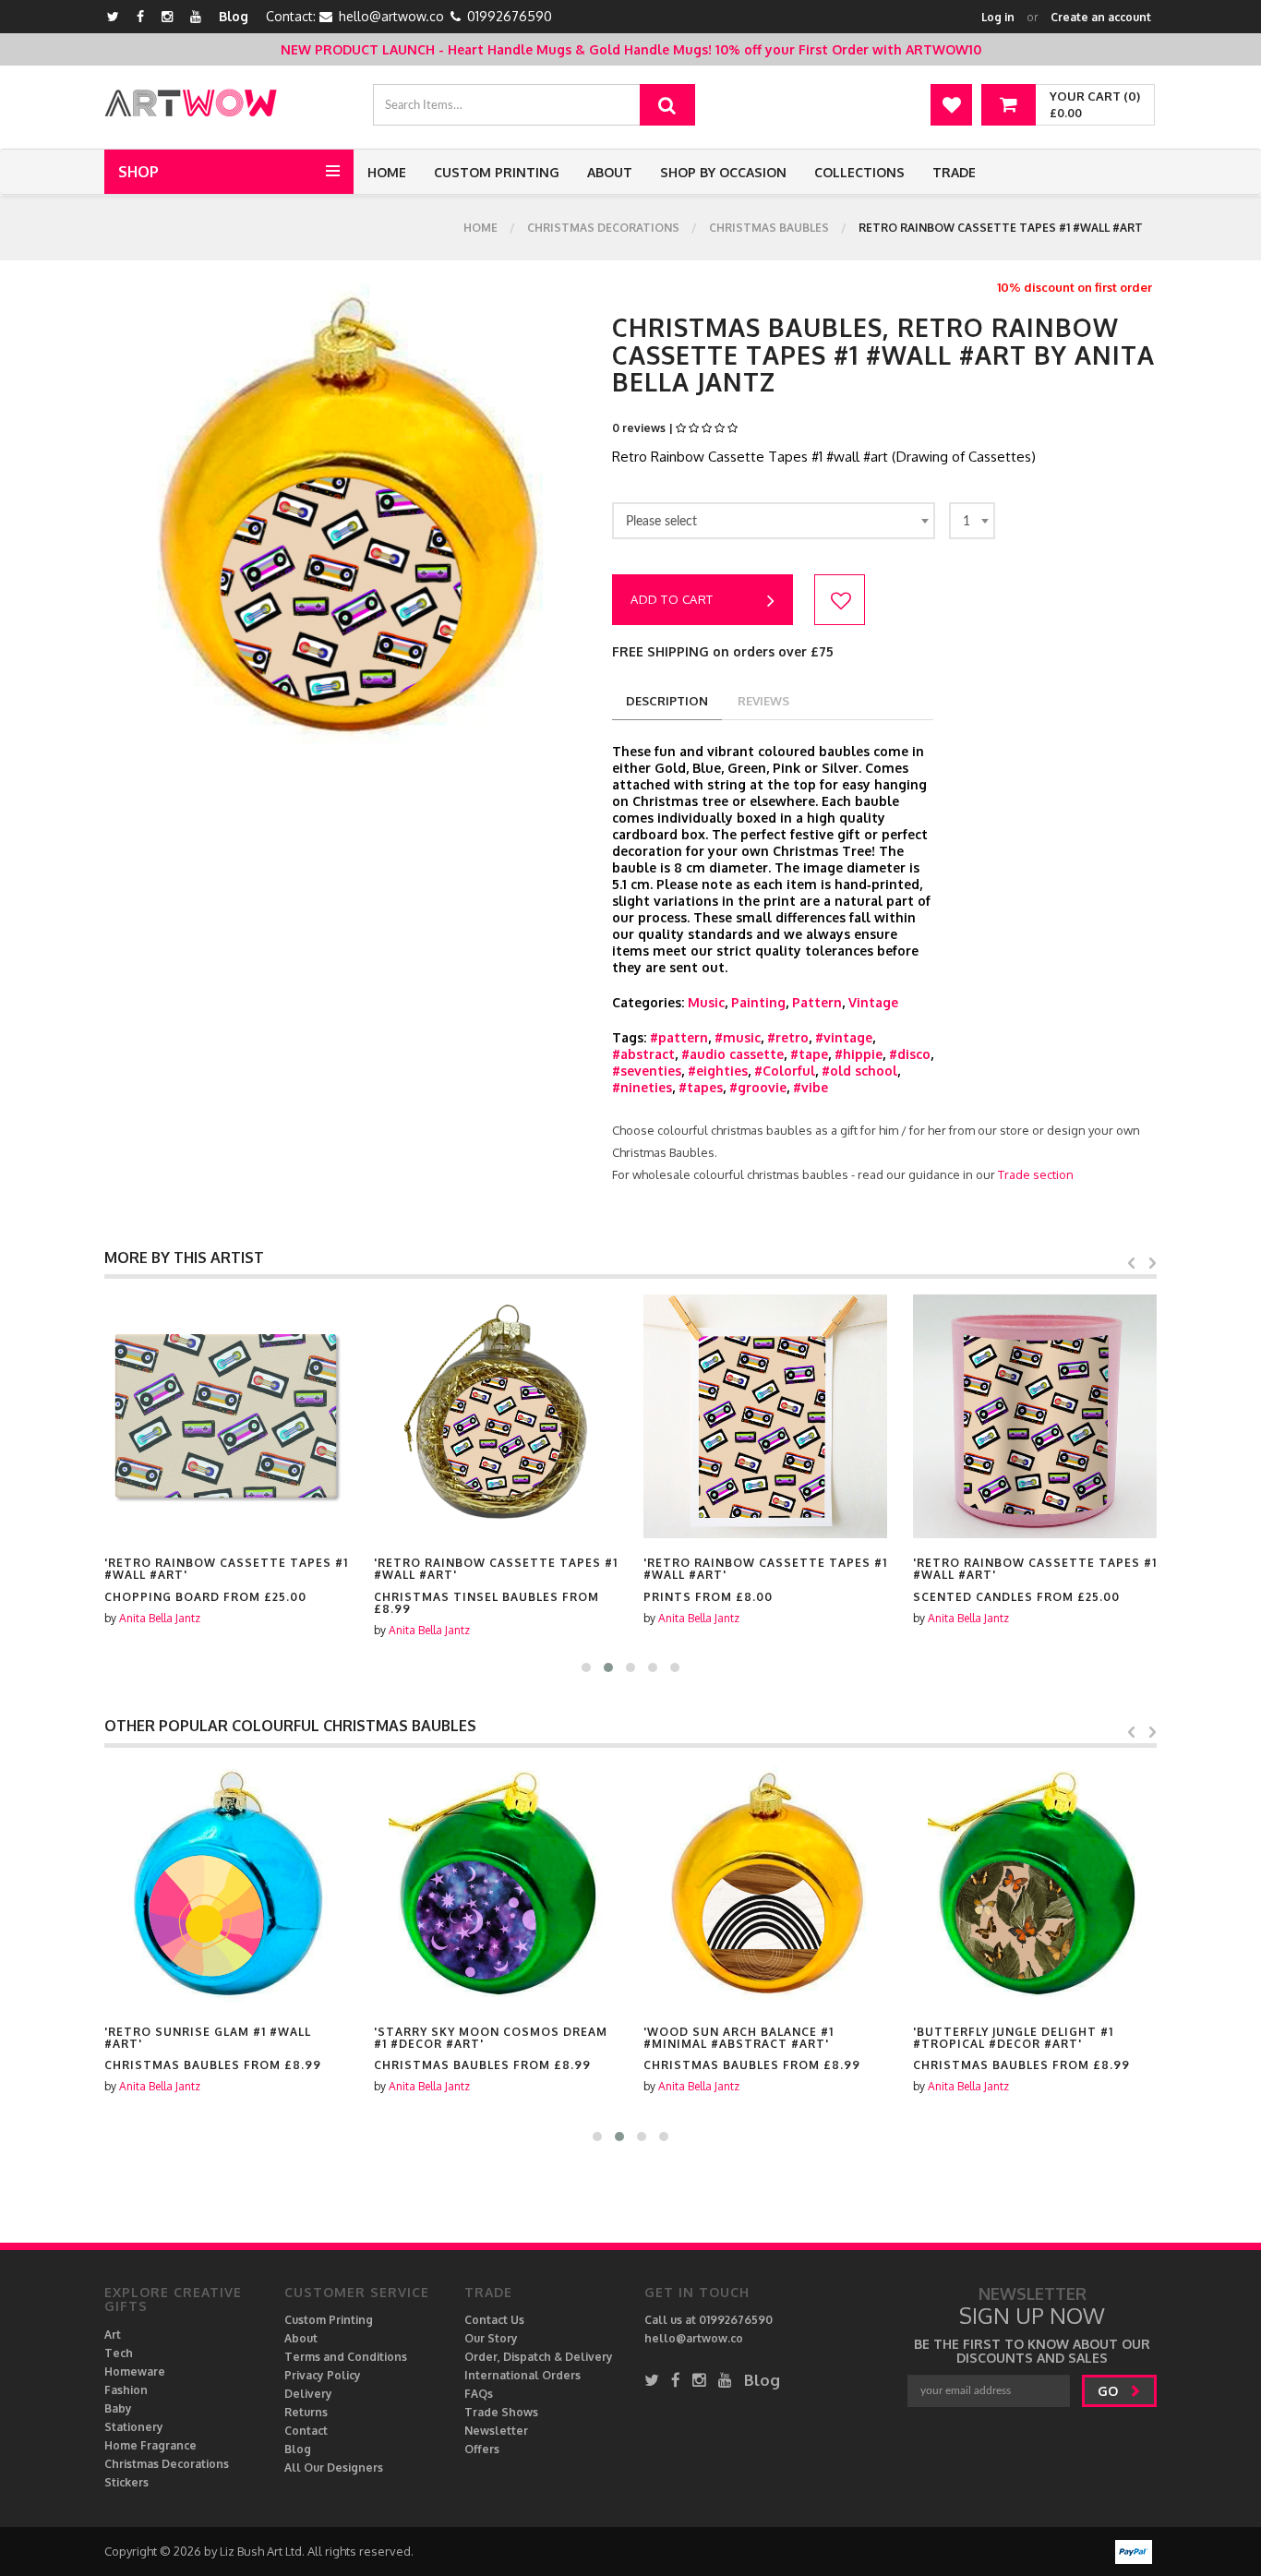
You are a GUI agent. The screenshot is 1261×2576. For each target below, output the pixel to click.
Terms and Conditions (346, 2357)
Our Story (491, 2338)
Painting (758, 1002)
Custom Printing (497, 172)
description (667, 701)
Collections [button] (859, 172)
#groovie (758, 1087)
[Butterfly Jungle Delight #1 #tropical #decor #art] (1035, 1885)
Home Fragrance (150, 2445)
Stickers (126, 2482)
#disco (910, 1054)
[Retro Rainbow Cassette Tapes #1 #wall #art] (226, 1416)
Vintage (873, 1002)
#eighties (718, 1071)
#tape (809, 1054)
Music (706, 1002)
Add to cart (672, 599)
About (610, 172)
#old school (859, 1071)
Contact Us (494, 2320)
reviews (763, 701)
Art (113, 2335)
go (1110, 2391)
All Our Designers (334, 2468)
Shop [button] (138, 172)
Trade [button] (954, 172)
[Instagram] (167, 16)
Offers (482, 2449)
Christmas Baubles (769, 228)
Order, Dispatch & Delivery (539, 2357)
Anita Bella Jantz (160, 1618)
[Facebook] (140, 16)
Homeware (135, 2371)
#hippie (859, 1054)
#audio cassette (733, 1054)
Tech (119, 2353)
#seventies (647, 1071)
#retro (788, 1037)
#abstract (643, 1054)
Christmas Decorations (603, 228)
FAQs (479, 2394)
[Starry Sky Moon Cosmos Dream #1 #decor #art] (496, 1885)
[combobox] (774, 521)
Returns (306, 2412)
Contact (306, 2431)
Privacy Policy (323, 2375)
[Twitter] (113, 16)
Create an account (1101, 17)
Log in (998, 17)
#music (738, 1037)
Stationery (134, 2427)
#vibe (811, 1087)
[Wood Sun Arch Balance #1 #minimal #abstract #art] (765, 1885)
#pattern (679, 1037)
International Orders (522, 2375)
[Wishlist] (951, 105)
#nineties (642, 1087)
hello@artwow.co (391, 16)
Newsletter (496, 2431)
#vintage (844, 1037)
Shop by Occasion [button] (723, 172)
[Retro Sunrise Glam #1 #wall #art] (226, 1885)
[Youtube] (196, 16)
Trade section (1036, 1174)
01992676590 (510, 16)
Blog (234, 16)
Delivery (308, 2394)
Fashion (126, 2390)
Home (387, 172)
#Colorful (785, 1071)
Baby (118, 2408)
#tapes (701, 1087)
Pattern (817, 1002)
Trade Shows (501, 2412)
